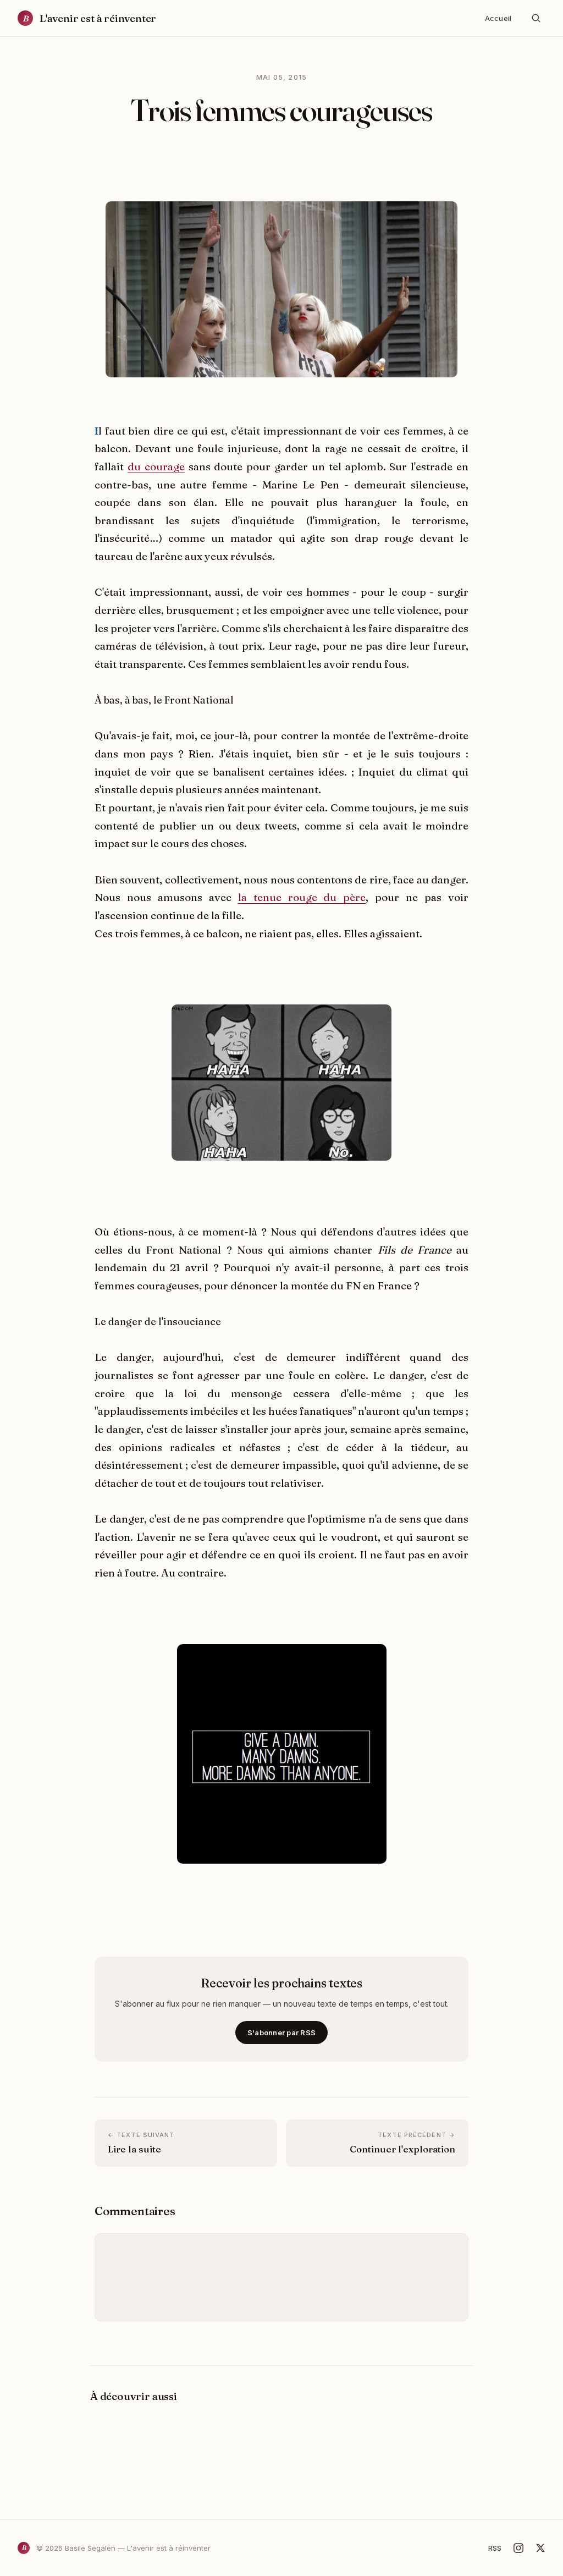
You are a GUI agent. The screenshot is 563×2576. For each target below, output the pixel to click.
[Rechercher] (536, 18)
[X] (540, 2548)
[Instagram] (518, 2548)
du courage (156, 466)
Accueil (498, 18)
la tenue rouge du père (302, 897)
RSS (495, 2548)
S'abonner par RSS (281, 2033)
